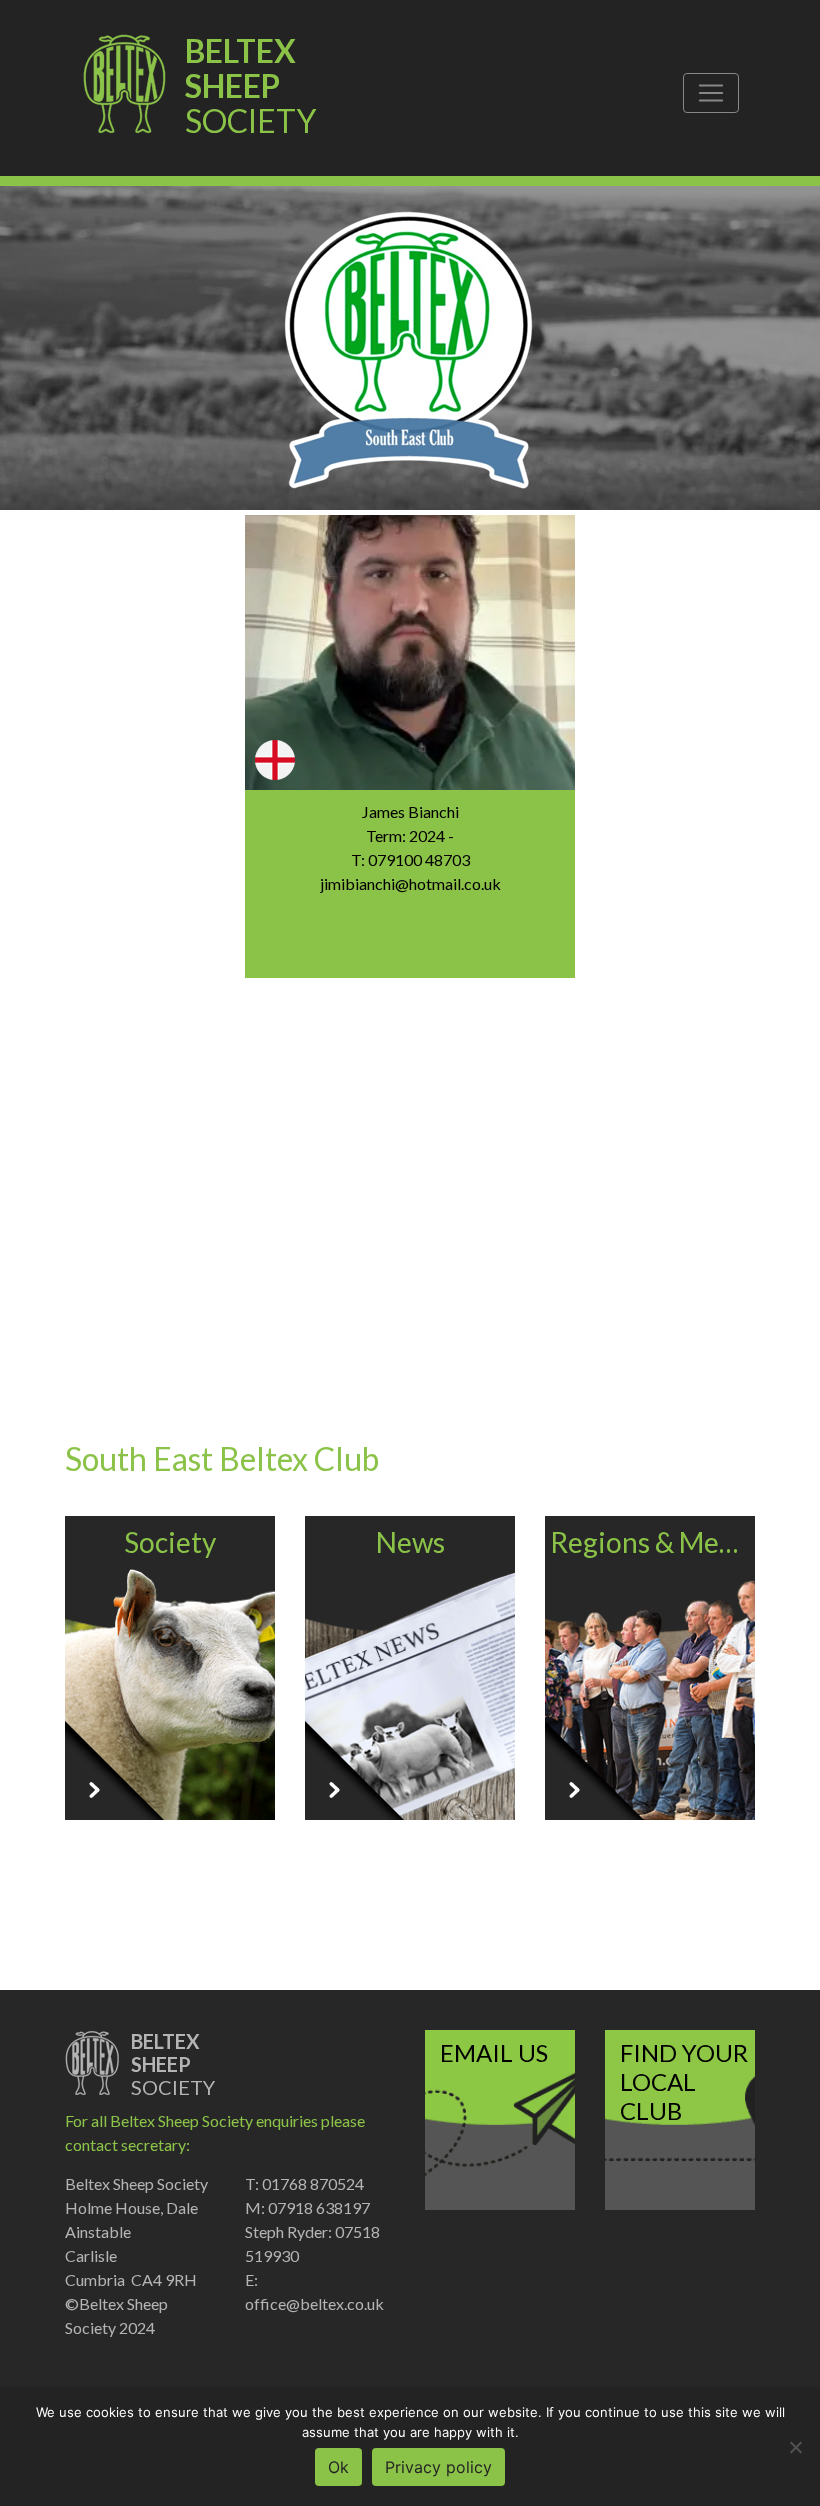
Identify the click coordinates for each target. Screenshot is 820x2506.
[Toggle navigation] (711, 93)
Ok (338, 2467)
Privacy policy (438, 2467)
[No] (795, 2447)
